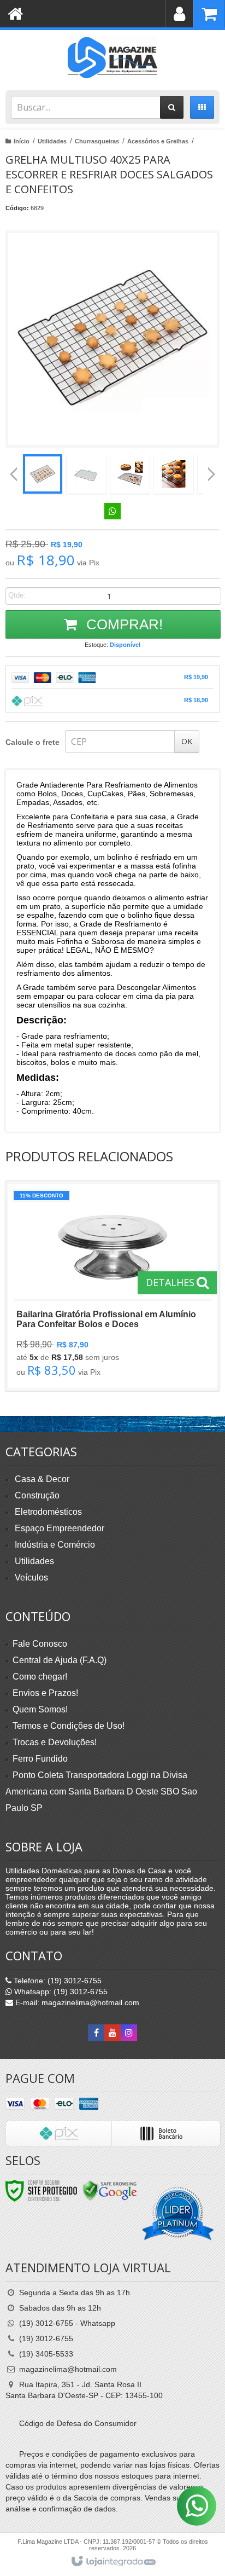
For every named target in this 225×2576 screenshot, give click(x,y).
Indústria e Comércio (55, 1545)
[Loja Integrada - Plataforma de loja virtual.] (113, 2562)
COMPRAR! (123, 624)
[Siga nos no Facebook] (96, 2033)
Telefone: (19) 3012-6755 (57, 1981)
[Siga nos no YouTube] (112, 2033)
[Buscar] (172, 107)
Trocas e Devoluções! (55, 1742)
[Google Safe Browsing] (110, 2190)
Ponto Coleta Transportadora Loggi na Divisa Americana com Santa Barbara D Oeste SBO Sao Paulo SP (101, 1791)
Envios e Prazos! (45, 1693)
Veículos (31, 1578)
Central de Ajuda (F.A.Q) (60, 1660)
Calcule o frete (32, 742)
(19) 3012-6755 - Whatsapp (67, 2323)
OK (187, 741)
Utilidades (52, 141)
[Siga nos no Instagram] (129, 2033)
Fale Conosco (40, 1644)
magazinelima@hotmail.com (68, 2369)
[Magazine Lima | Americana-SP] (112, 57)
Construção (37, 1495)
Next (212, 470)
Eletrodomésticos (48, 1512)
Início (22, 141)
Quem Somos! (40, 1709)
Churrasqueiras (97, 141)
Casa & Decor (42, 1479)
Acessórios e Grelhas (158, 141)
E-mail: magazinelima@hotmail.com (76, 2002)
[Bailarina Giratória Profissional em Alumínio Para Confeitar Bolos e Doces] (112, 1286)
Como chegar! (40, 1677)
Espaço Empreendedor (60, 1528)
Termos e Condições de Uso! (69, 1726)
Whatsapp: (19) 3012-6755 (60, 1992)
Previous (14, 474)
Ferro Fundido (40, 1759)
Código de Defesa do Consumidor (78, 2423)
